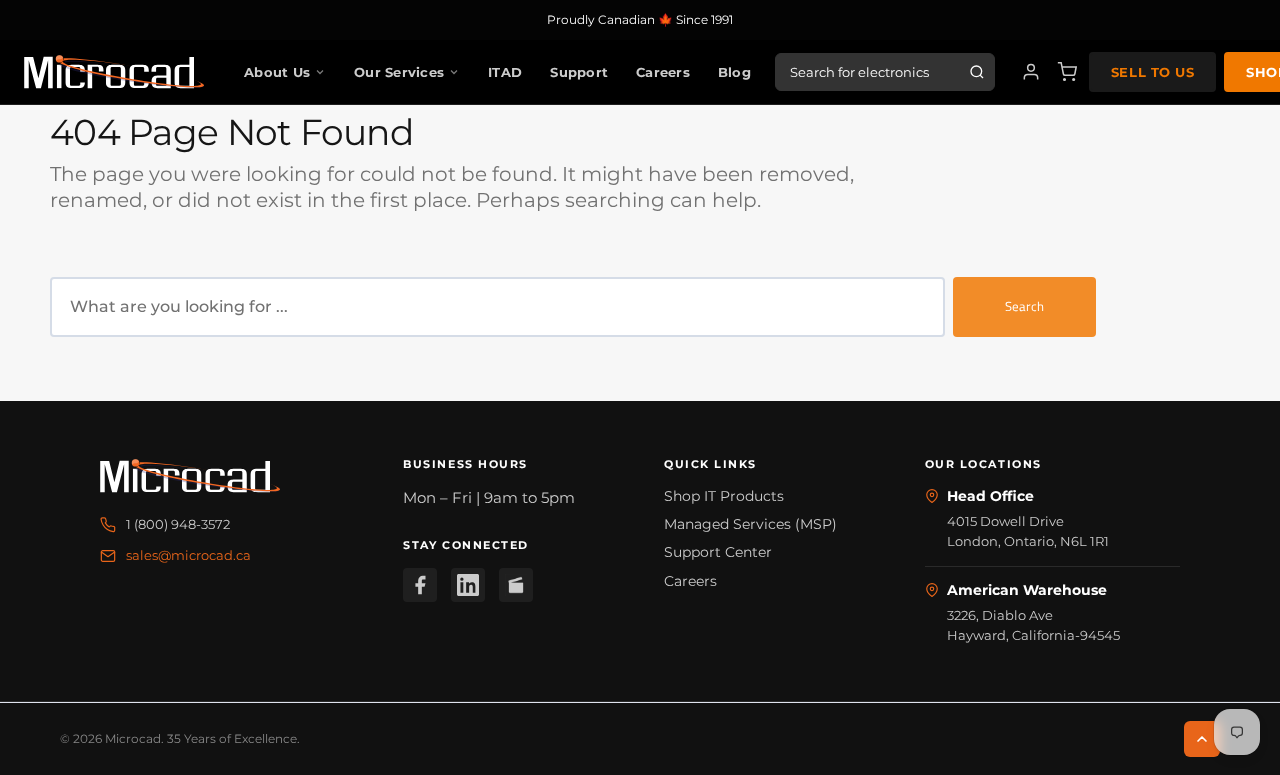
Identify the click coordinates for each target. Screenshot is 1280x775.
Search (1024, 306)
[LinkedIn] (468, 585)
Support (579, 72)
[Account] (1031, 72)
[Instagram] (516, 585)
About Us (277, 72)
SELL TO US (1152, 72)
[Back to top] (1202, 739)
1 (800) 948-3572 (178, 524)
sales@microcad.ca (188, 555)
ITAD (505, 72)
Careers (663, 72)
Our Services (399, 72)
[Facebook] (420, 585)
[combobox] (497, 307)
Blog (734, 72)
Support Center (718, 552)
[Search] (977, 72)
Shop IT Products (724, 496)
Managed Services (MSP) (750, 524)
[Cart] (1067, 72)
